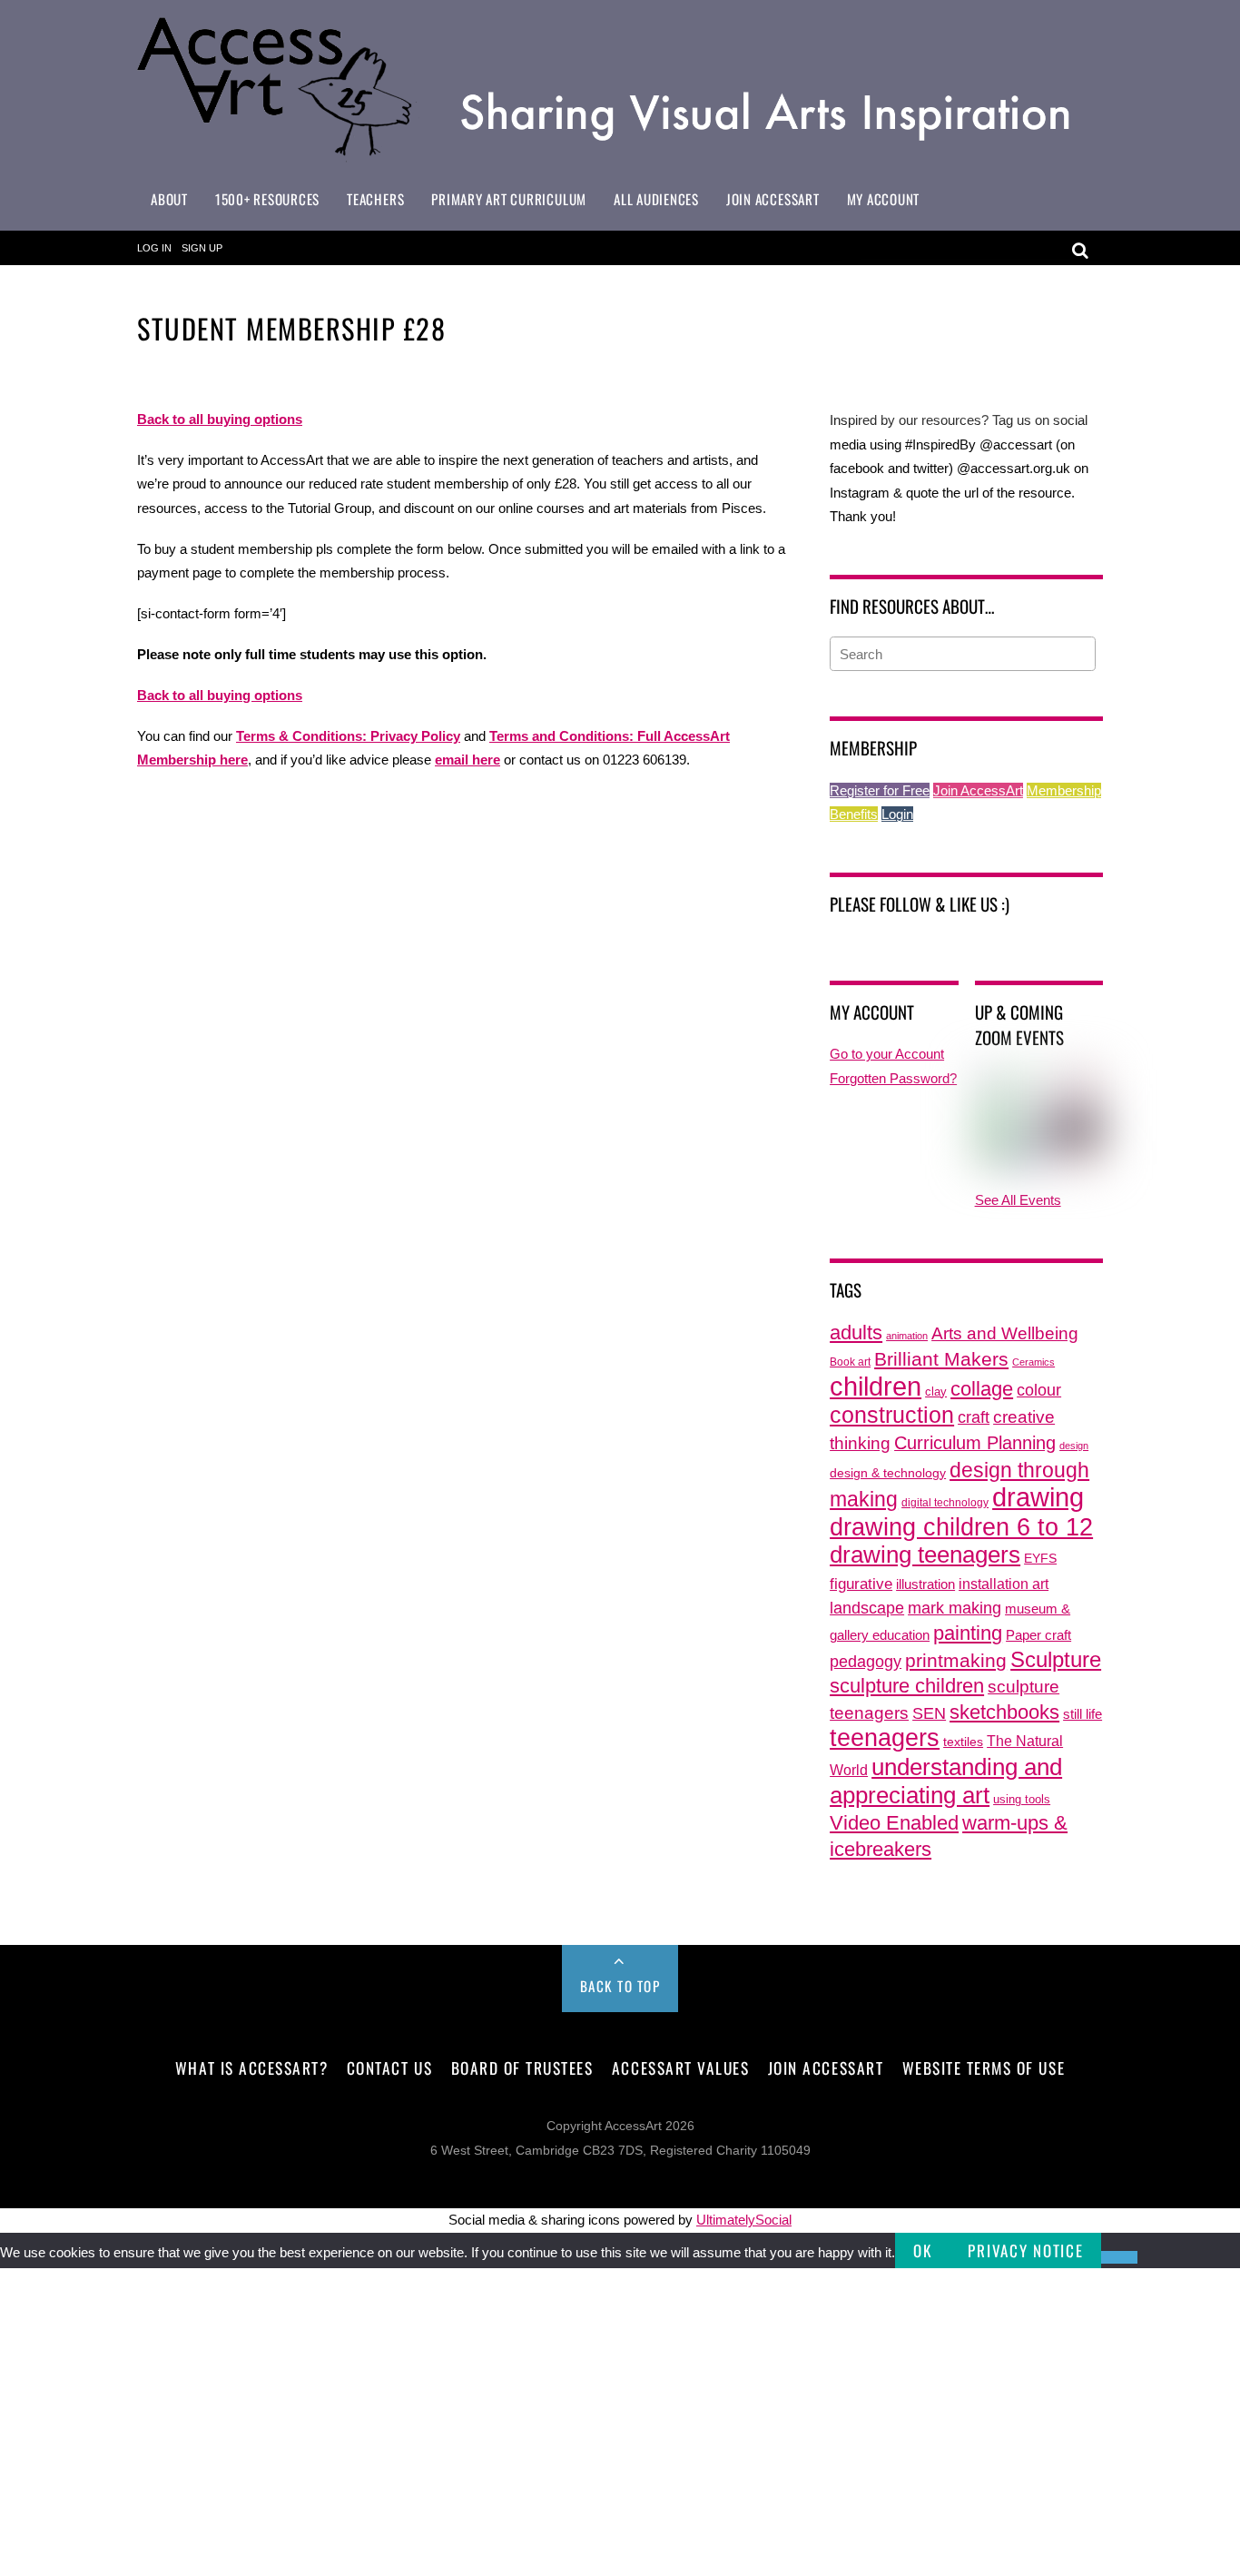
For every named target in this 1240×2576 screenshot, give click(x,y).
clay (936, 1392)
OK (922, 2250)
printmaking (956, 1660)
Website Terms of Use (984, 2068)
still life (1083, 1714)
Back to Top (620, 1986)
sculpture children (907, 1686)
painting (968, 1633)
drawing (1038, 1497)
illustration (925, 1584)
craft (974, 1417)
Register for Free (880, 790)
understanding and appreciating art (946, 1781)
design (1074, 1446)
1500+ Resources (267, 199)
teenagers (885, 1737)
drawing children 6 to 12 (961, 1527)
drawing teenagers (925, 1554)
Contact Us (389, 2068)
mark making (955, 1608)
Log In (154, 248)
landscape (867, 1608)
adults (856, 1332)
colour (1039, 1390)
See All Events (1018, 1200)
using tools (1022, 1800)
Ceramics (1033, 1362)
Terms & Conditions (299, 736)
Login (897, 814)
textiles (963, 1742)
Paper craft (1038, 1635)
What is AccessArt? (251, 2068)
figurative (861, 1584)
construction (892, 1415)
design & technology (888, 1473)
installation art (1004, 1584)
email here (467, 760)
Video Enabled (894, 1823)
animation (907, 1336)
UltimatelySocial (744, 2220)
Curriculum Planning (975, 1443)
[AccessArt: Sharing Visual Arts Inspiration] (620, 154)
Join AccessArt (773, 199)
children (876, 1386)
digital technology (945, 1503)
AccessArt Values (680, 2068)
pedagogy (866, 1661)
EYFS (1040, 1559)
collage (982, 1389)
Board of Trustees (522, 2068)
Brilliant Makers (941, 1359)
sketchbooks (1004, 1712)
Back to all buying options (220, 695)
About (169, 199)
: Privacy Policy (411, 736)
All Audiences (656, 199)
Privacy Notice (1025, 2250)
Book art (850, 1362)
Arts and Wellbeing (1005, 1333)
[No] (1119, 2257)
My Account (884, 199)
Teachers (375, 199)
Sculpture (1056, 1659)
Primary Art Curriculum (509, 199)
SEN (929, 1713)
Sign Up (202, 248)
